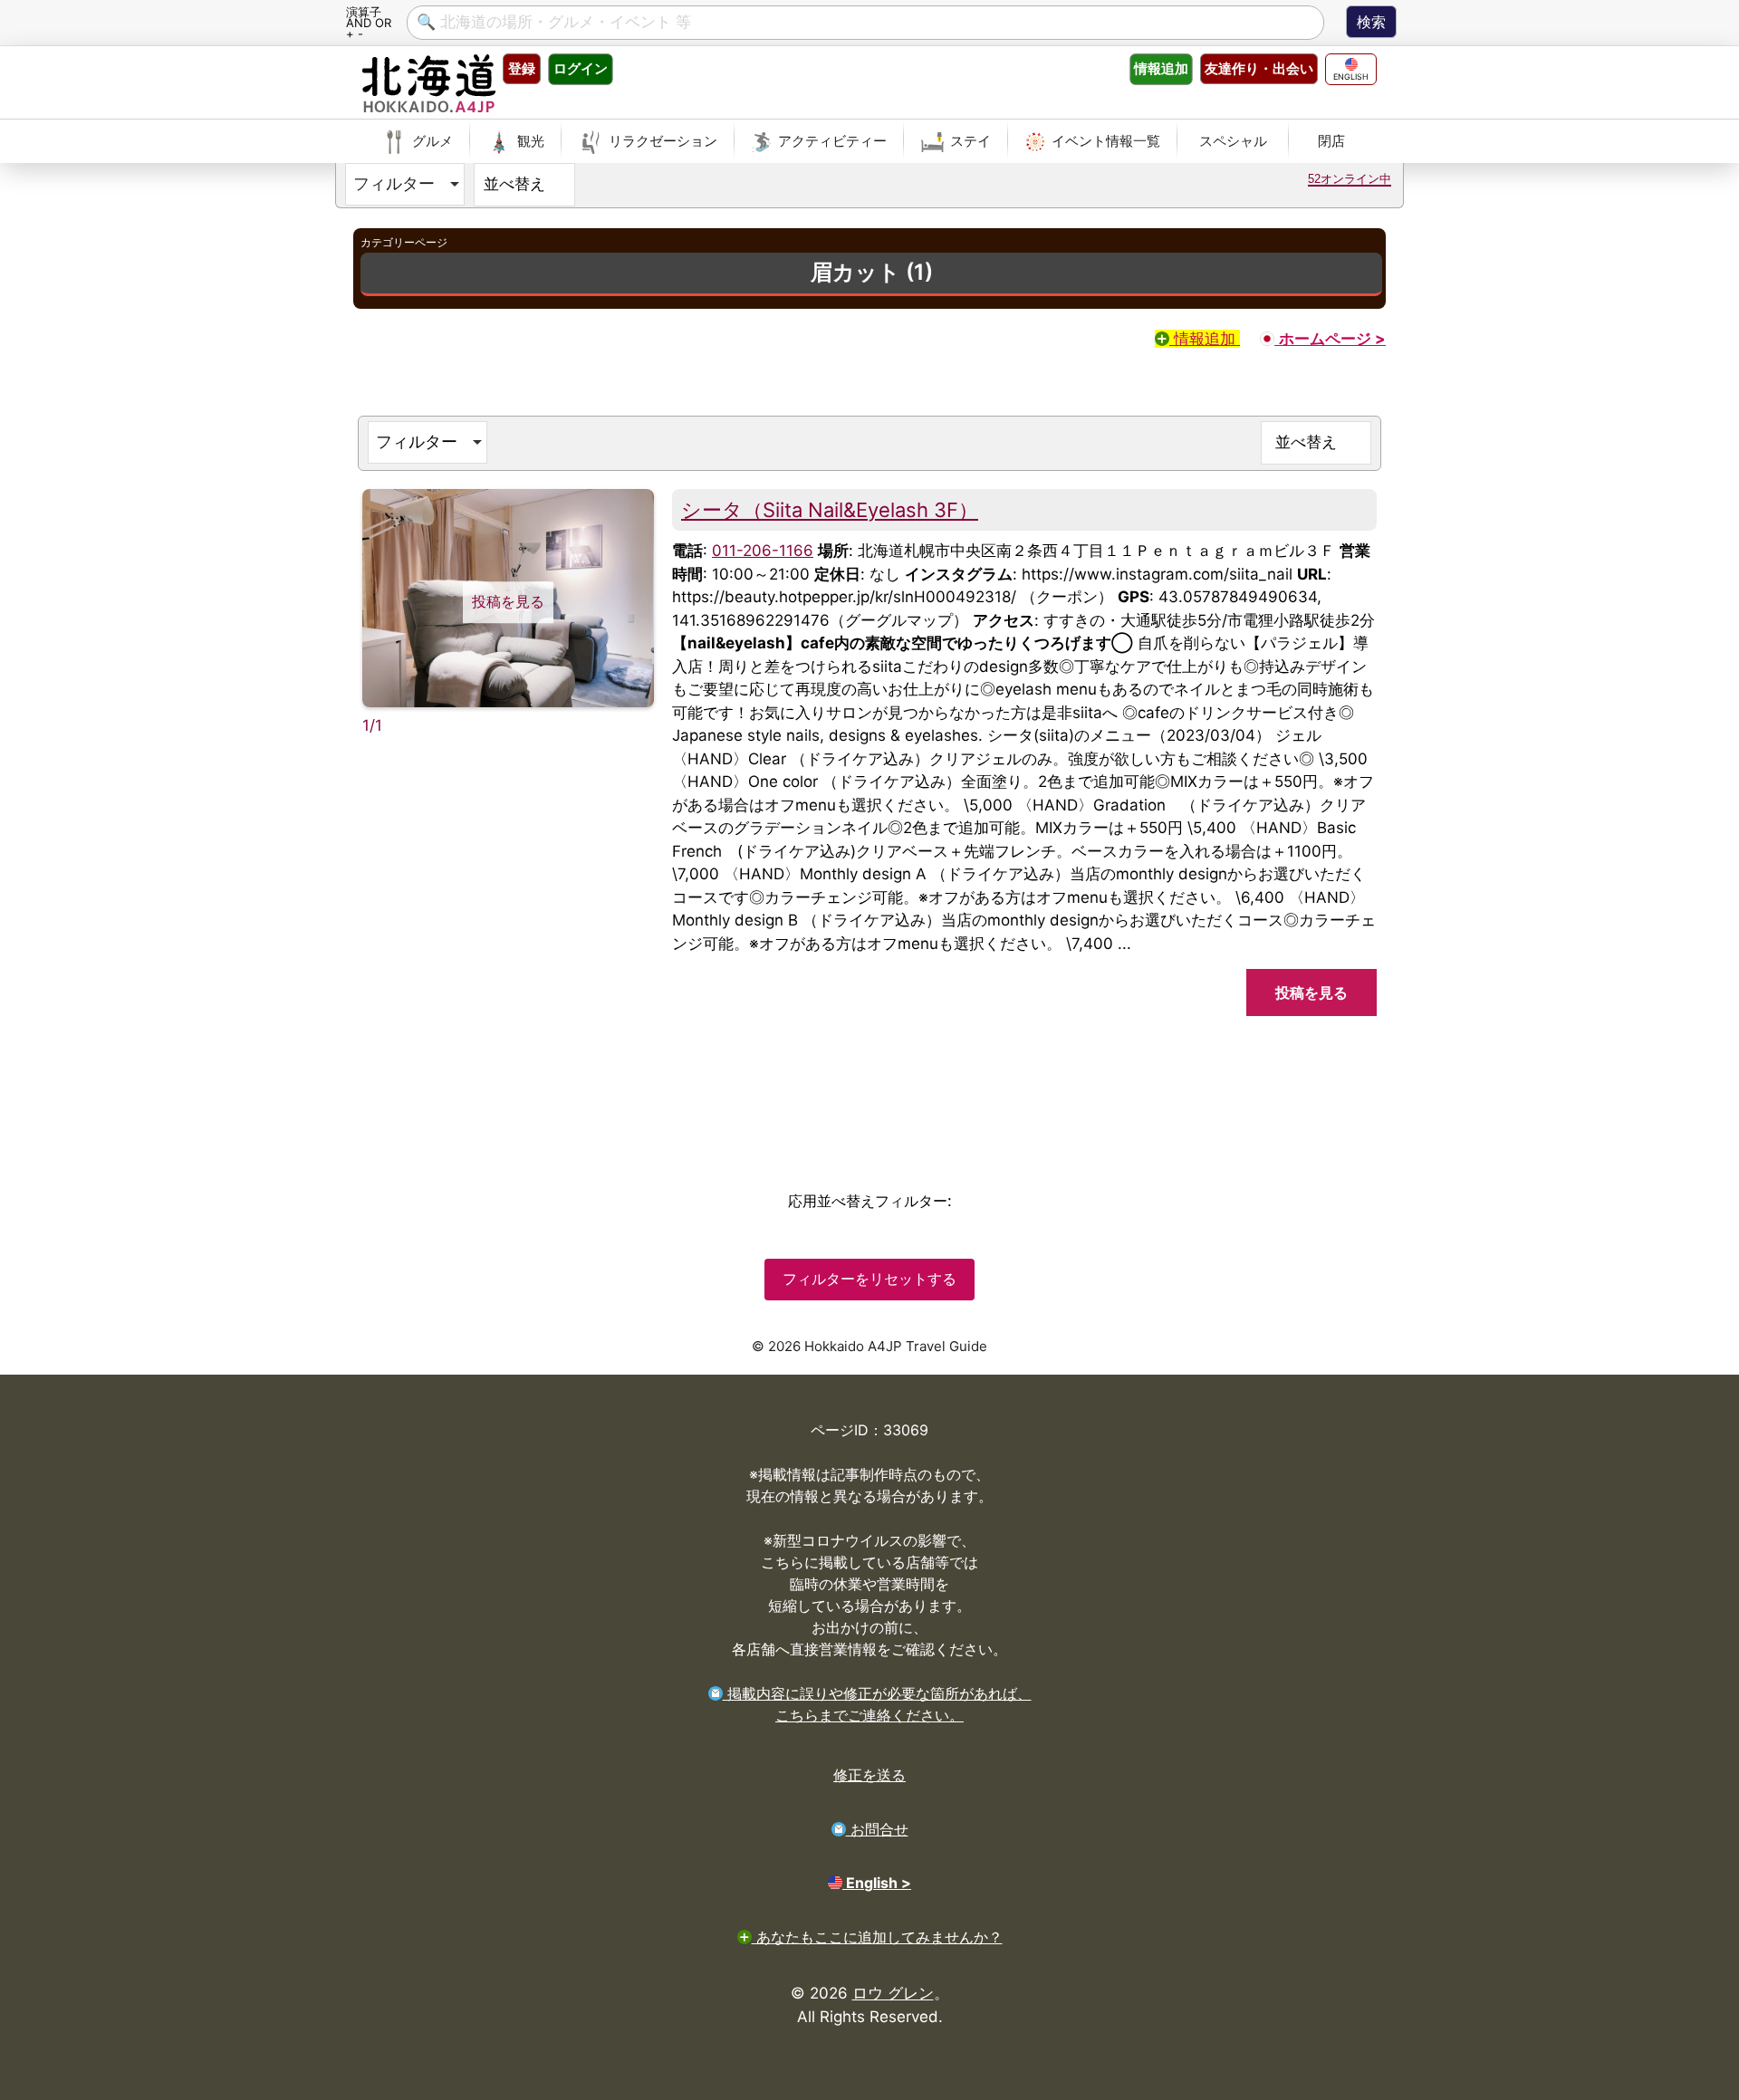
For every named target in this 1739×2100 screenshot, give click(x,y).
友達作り (1259, 68)
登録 (522, 68)
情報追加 (1205, 339)
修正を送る (869, 1775)
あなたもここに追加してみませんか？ (877, 1937)
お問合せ (877, 1829)
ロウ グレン (893, 1993)
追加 (1161, 68)
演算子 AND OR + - (369, 22)
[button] (405, 184)
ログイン (581, 68)
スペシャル (1233, 141)
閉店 (1331, 141)
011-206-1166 (763, 551)
